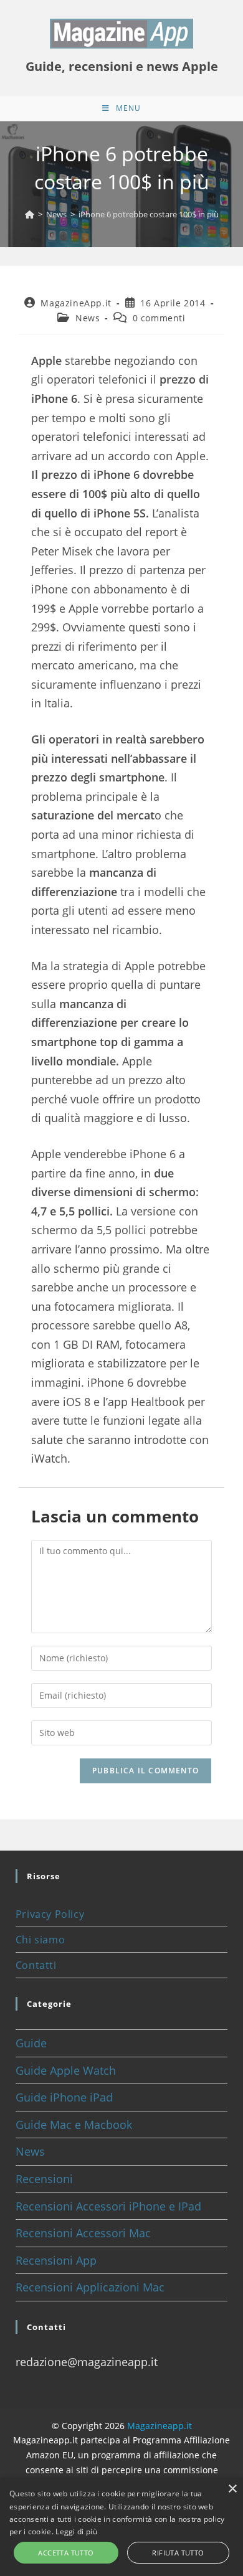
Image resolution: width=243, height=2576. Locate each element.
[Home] (30, 214)
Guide (31, 2043)
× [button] (232, 2489)
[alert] (121, 2527)
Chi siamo (40, 1940)
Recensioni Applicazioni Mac (90, 2287)
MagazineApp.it (76, 303)
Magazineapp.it (160, 2426)
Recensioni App (56, 2260)
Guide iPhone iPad (64, 2097)
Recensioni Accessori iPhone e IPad (108, 2206)
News (88, 318)
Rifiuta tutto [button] (178, 2553)
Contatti (36, 1965)
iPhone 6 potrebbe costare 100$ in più (149, 214)
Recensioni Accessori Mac (83, 2233)
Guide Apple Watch (66, 2070)
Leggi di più (76, 2531)
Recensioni (44, 2179)
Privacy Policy (50, 1914)
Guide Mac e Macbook (74, 2125)
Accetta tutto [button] (66, 2553)
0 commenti (159, 318)
